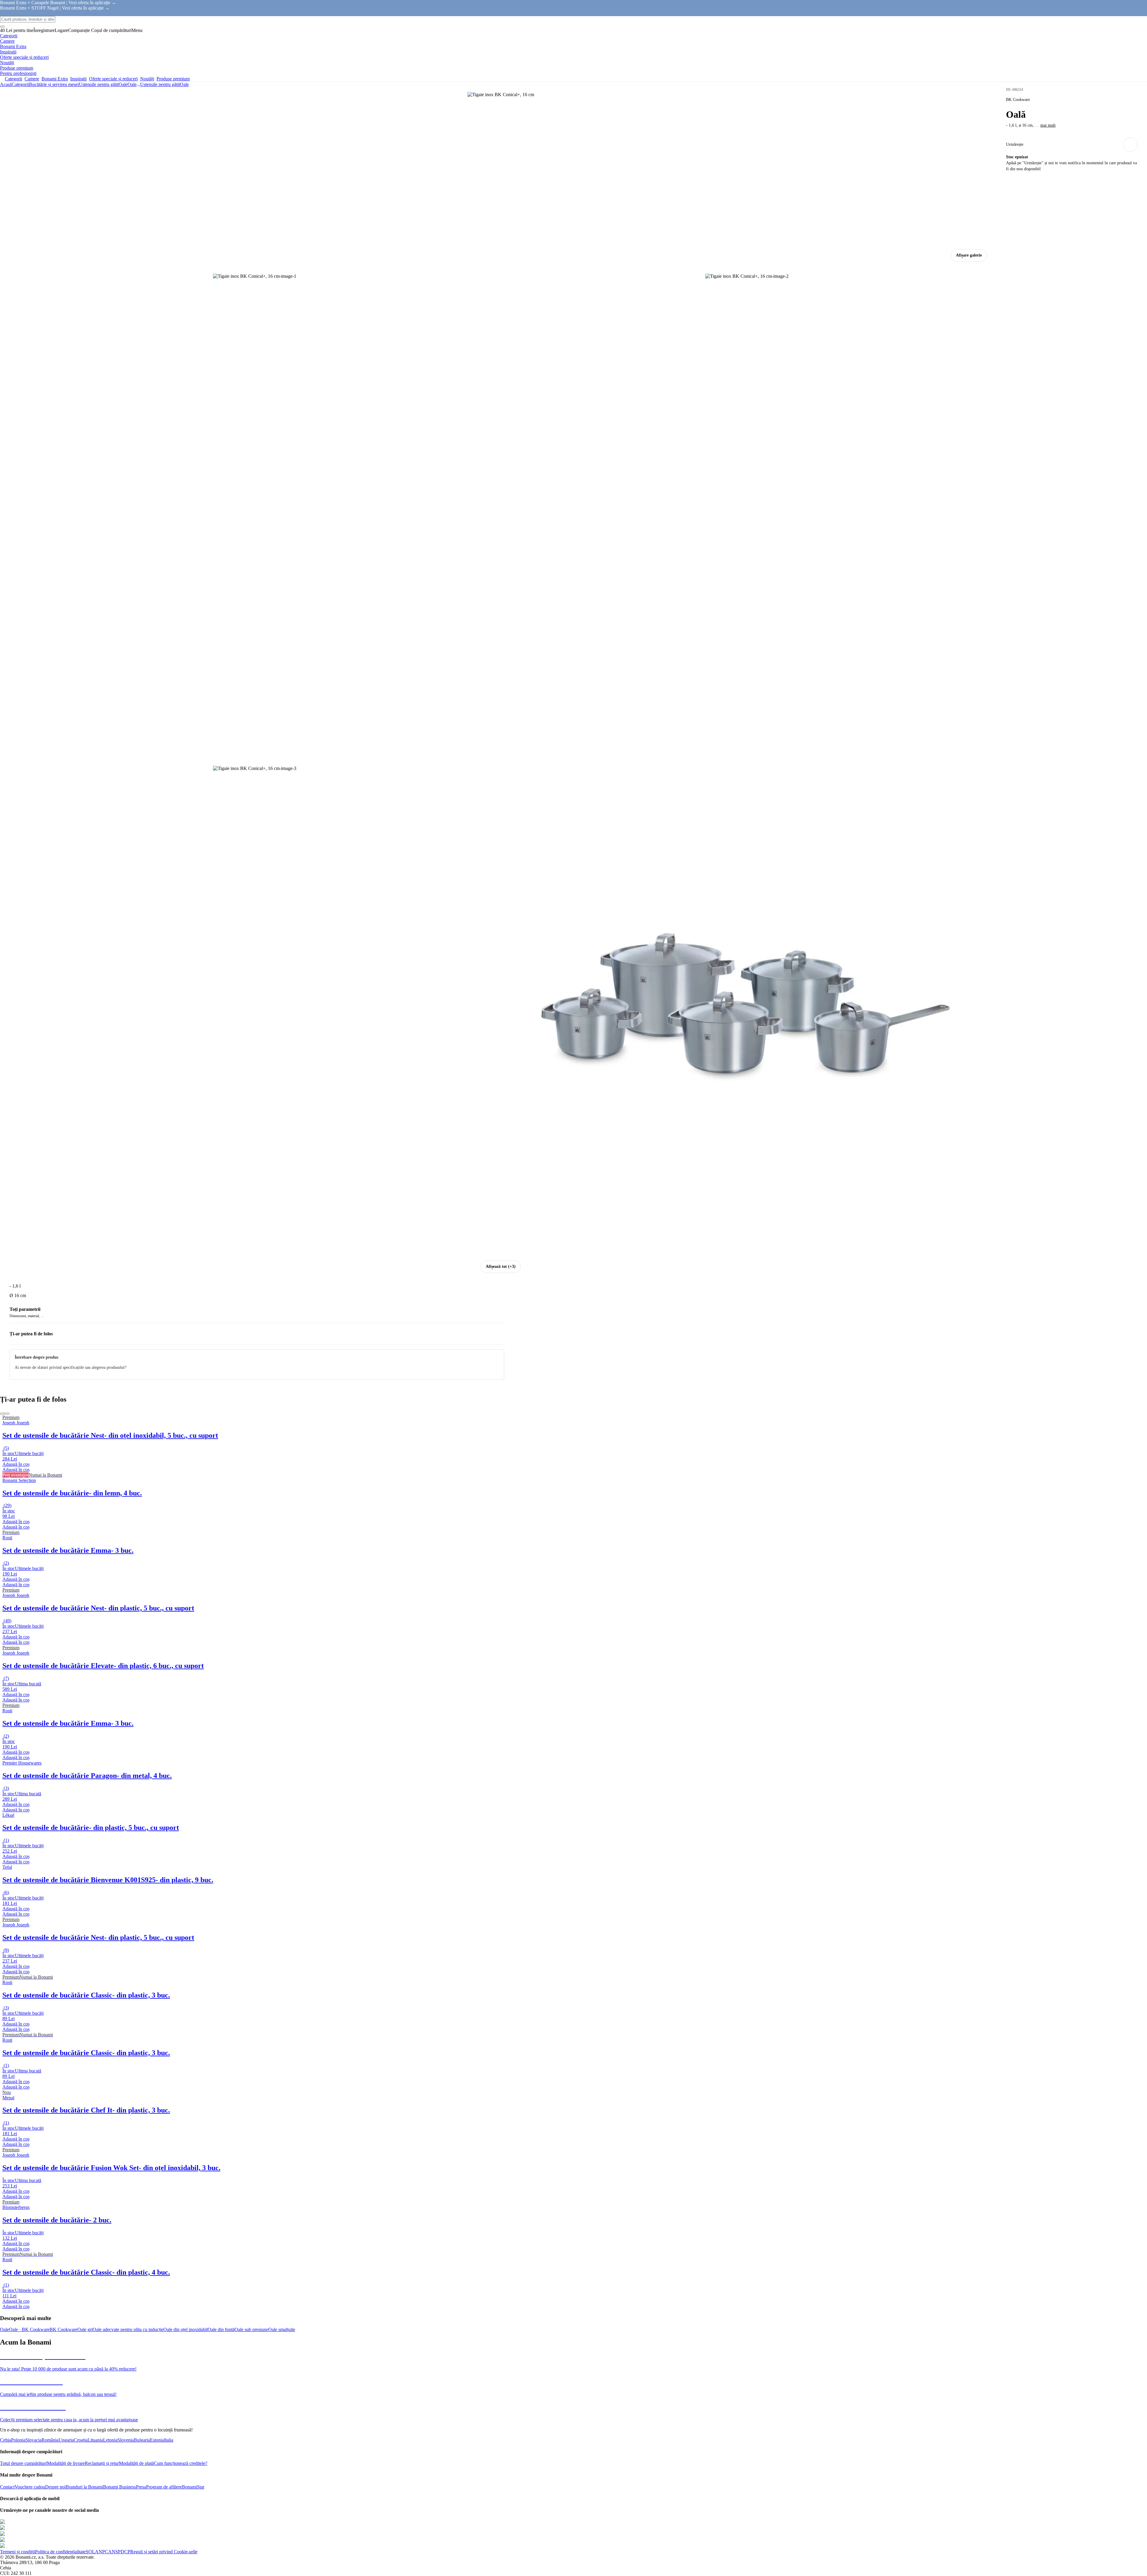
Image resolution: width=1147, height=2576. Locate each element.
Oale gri (85, 2329)
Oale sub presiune (251, 2329)
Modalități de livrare (66, 2463)
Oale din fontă (221, 2329)
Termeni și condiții (17, 2552)
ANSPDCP (119, 2552)
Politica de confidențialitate (60, 2552)
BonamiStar (193, 2487)
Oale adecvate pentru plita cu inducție (128, 2329)
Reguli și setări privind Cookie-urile (164, 2552)
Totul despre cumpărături (23, 2463)
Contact (7, 2487)
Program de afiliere (164, 2487)
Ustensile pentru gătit (99, 84)
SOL (90, 2552)
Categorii (20, 84)
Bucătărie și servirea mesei (54, 84)
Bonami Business (119, 2487)
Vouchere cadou (30, 2487)
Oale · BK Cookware (29, 2329)
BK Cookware (63, 2329)
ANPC (102, 2552)
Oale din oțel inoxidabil (185, 2329)
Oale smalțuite (282, 2329)
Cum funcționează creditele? (181, 2463)
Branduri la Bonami (84, 2487)
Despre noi (55, 2487)
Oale (132, 84)
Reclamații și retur (102, 2463)
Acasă (6, 84)
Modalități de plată (136, 2463)
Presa (141, 2487)
